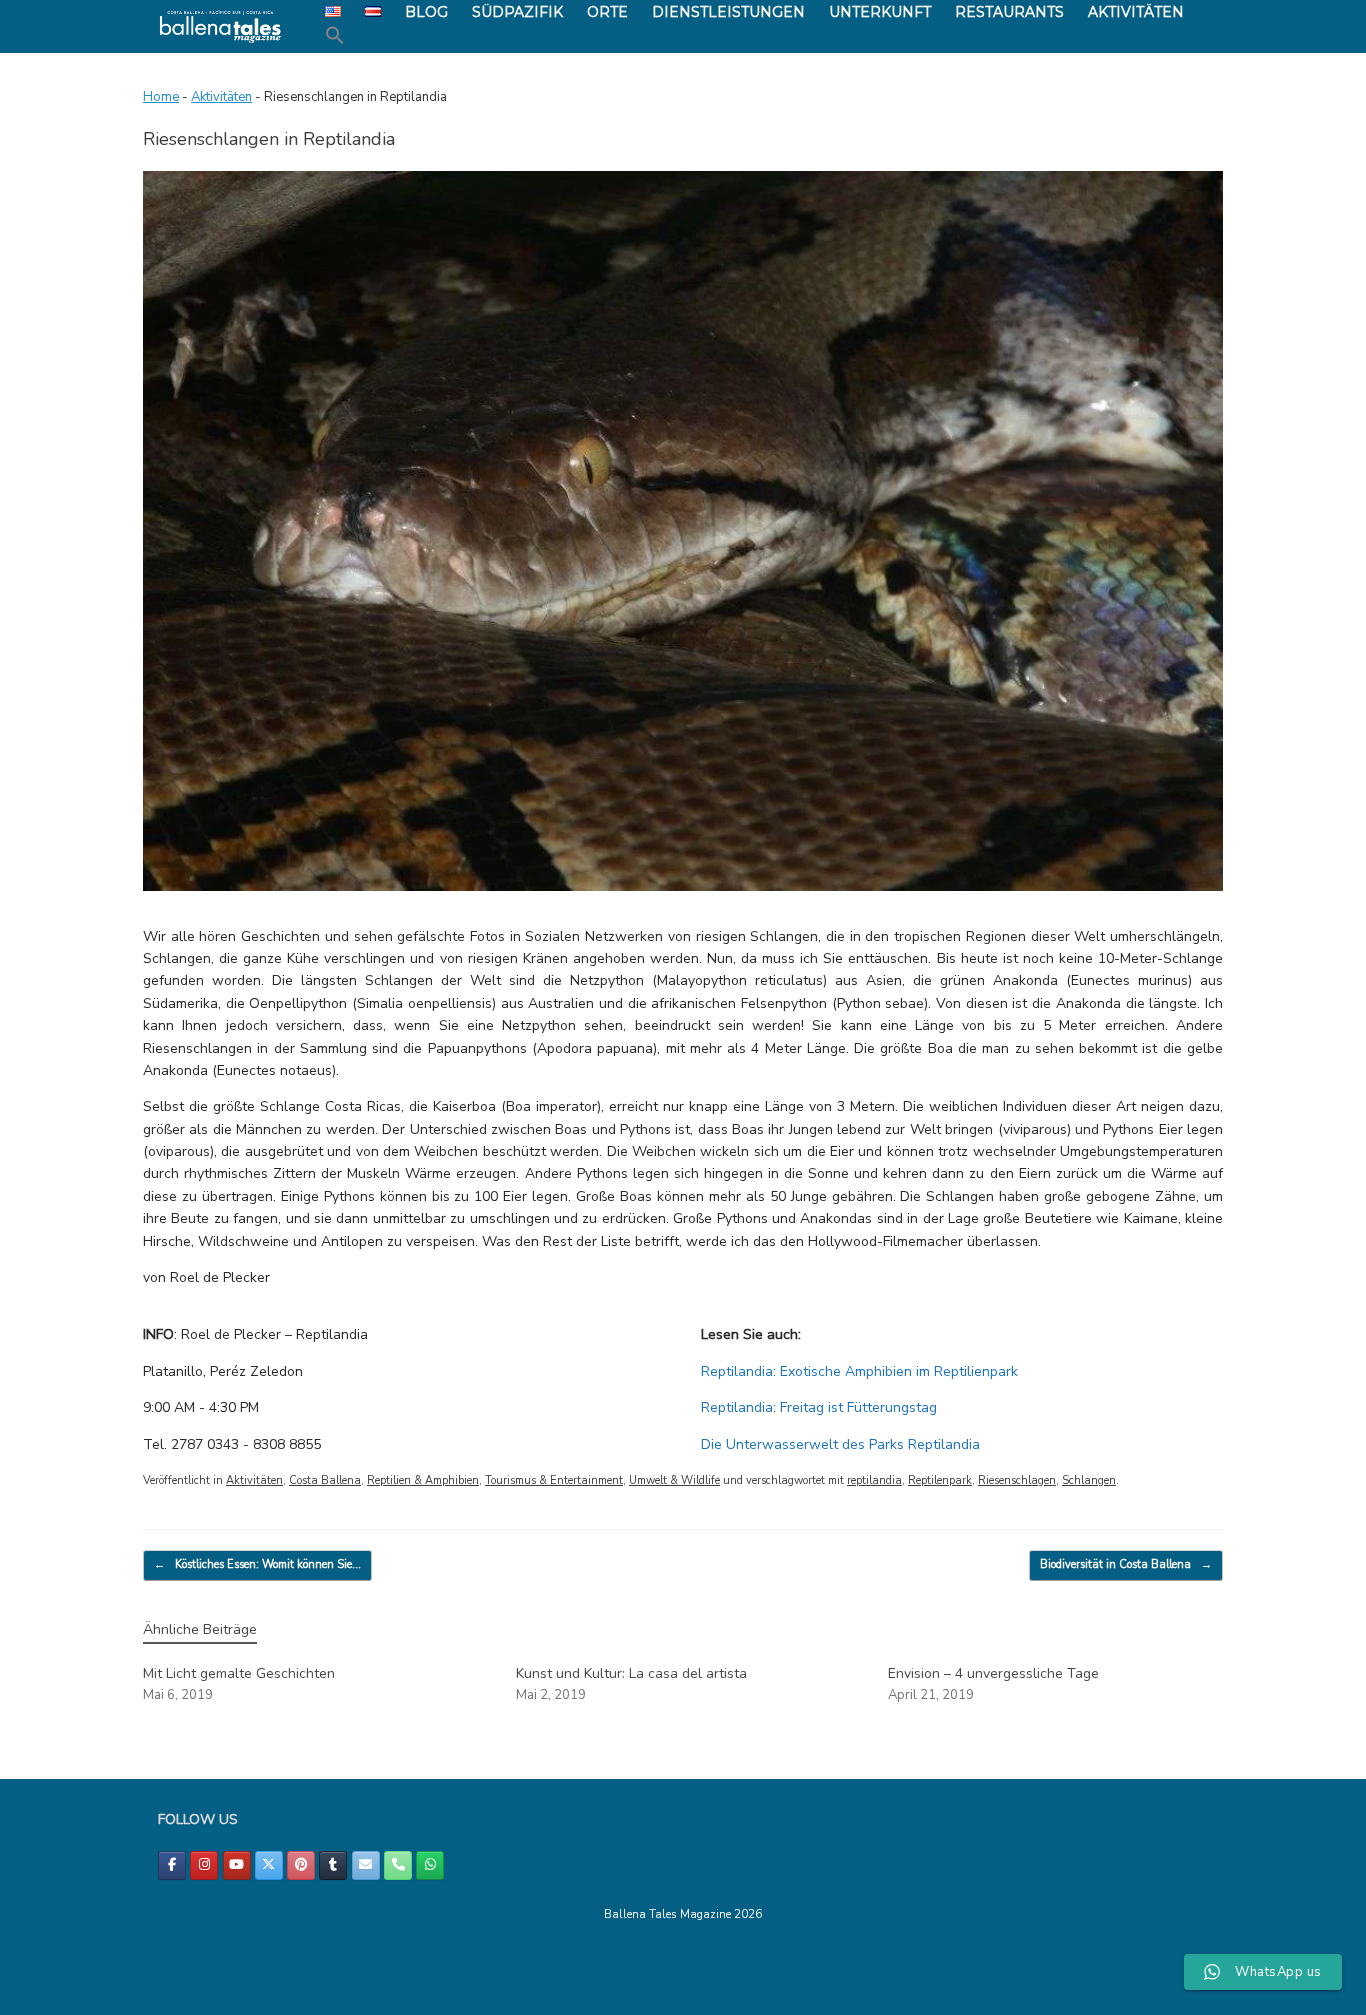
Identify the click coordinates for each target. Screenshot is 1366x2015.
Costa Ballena (325, 1480)
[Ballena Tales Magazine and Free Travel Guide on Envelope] (366, 1865)
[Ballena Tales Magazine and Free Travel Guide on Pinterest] (301, 1865)
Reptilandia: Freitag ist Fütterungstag (819, 1407)
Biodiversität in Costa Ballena (1126, 1564)
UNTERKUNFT (880, 12)
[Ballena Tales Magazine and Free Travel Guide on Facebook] (172, 1865)
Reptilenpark (940, 1480)
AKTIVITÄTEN (1136, 12)
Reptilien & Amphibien (423, 1480)
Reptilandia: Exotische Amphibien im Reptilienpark (859, 1371)
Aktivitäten (221, 97)
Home (161, 97)
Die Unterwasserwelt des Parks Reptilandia (840, 1444)
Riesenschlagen (1017, 1480)
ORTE (607, 12)
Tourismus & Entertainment (554, 1480)
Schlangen (1089, 1480)
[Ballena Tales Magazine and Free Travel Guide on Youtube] (237, 1865)
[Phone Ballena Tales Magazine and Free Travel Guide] (398, 1865)
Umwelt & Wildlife (674, 1480)
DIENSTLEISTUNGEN (728, 12)
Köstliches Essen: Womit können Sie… (257, 1564)
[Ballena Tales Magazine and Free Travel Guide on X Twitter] (269, 1865)
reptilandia (874, 1480)
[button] (335, 36)
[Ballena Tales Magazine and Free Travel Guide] (220, 26)
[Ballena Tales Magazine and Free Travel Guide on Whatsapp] (430, 1865)
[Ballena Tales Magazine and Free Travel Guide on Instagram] (204, 1865)
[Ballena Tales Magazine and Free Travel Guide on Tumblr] (333, 1865)
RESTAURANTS (1009, 12)
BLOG (426, 12)
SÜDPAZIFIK (517, 12)
